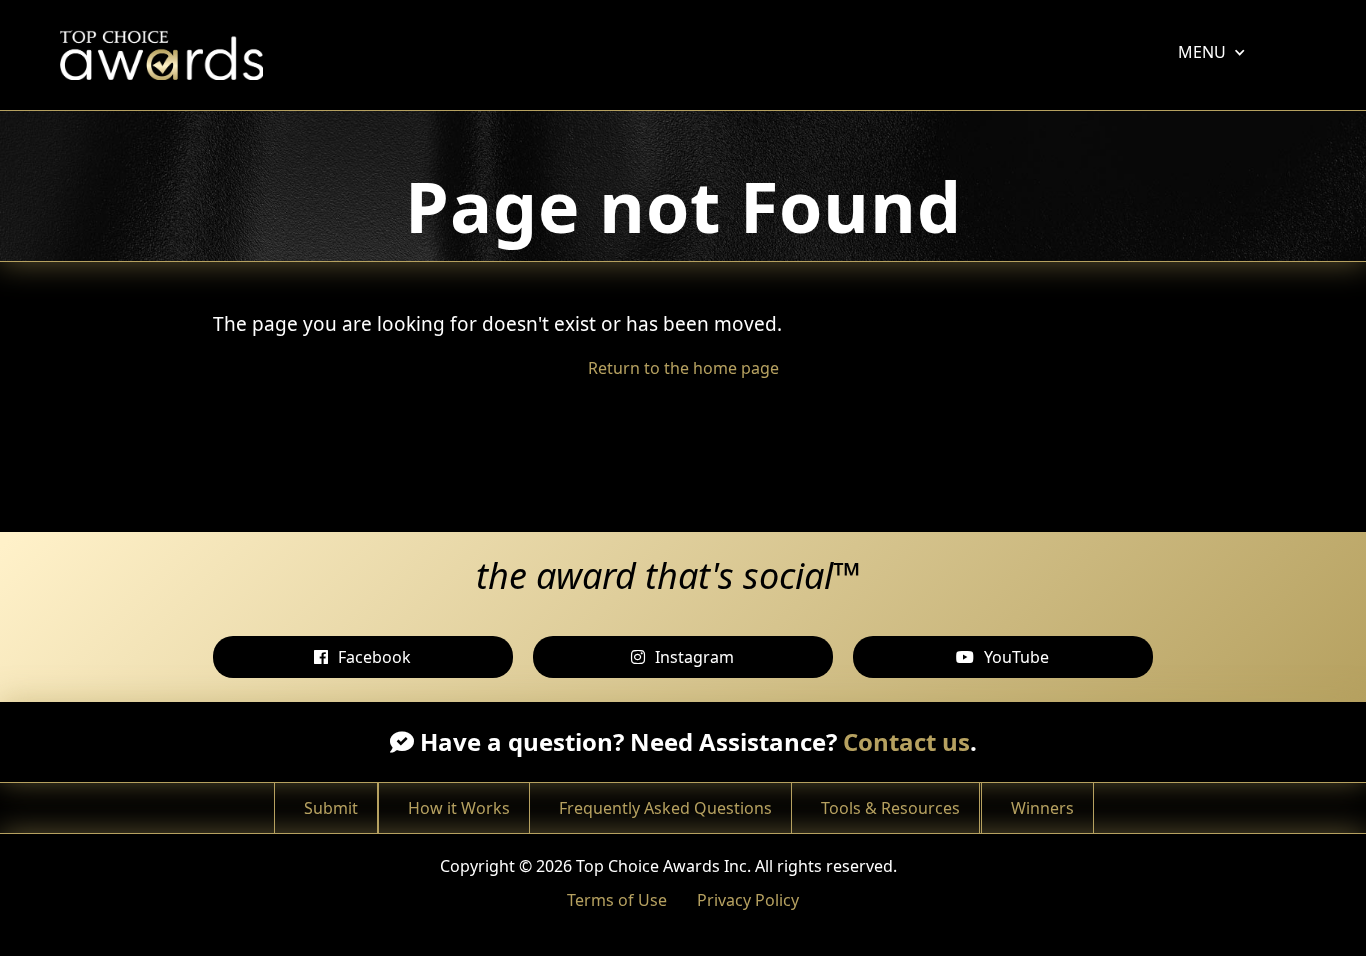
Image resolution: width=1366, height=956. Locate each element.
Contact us (906, 741)
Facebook (374, 657)
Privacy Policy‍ (748, 900)
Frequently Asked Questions (665, 808)
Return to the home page (683, 368)
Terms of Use (617, 900)
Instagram (694, 657)
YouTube (1016, 657)
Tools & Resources (890, 808)
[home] (166, 55)
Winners (1042, 808)
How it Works (459, 808)
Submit (331, 808)
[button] (1202, 52)
